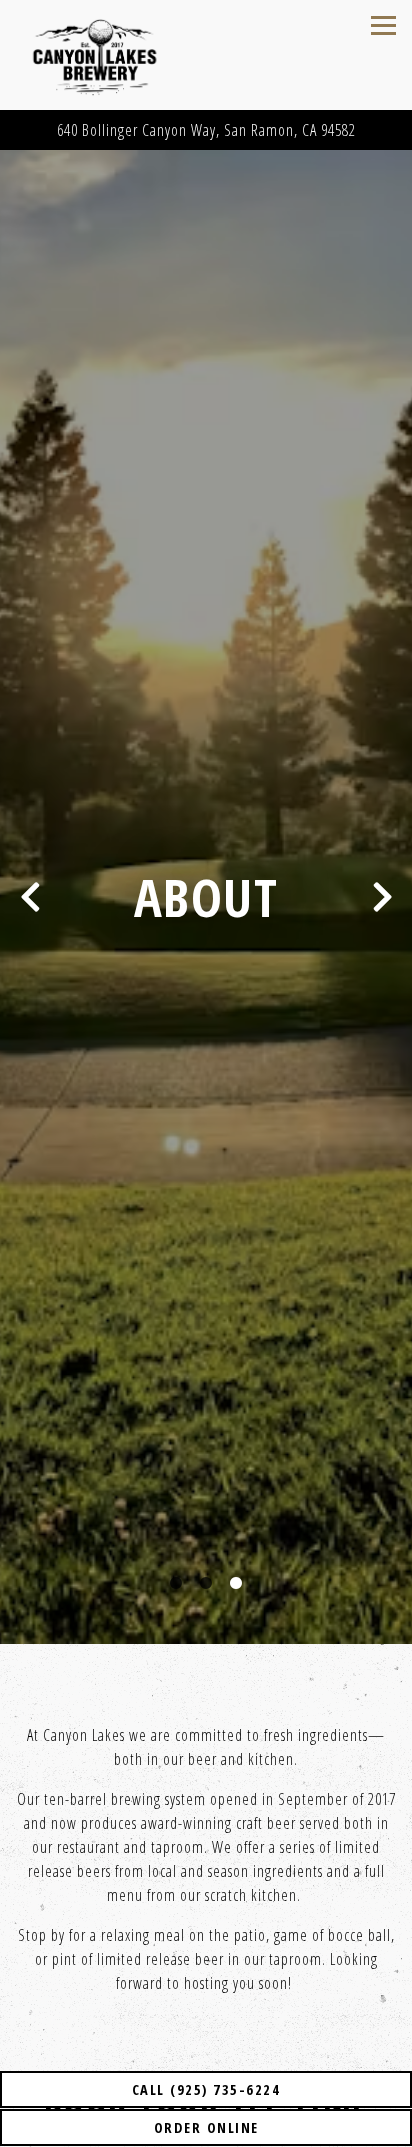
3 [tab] (236, 1593)
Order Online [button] (206, 2127)
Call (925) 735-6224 (206, 2089)
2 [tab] (206, 1593)
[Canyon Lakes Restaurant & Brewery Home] (115, 55)
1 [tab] (176, 1593)
